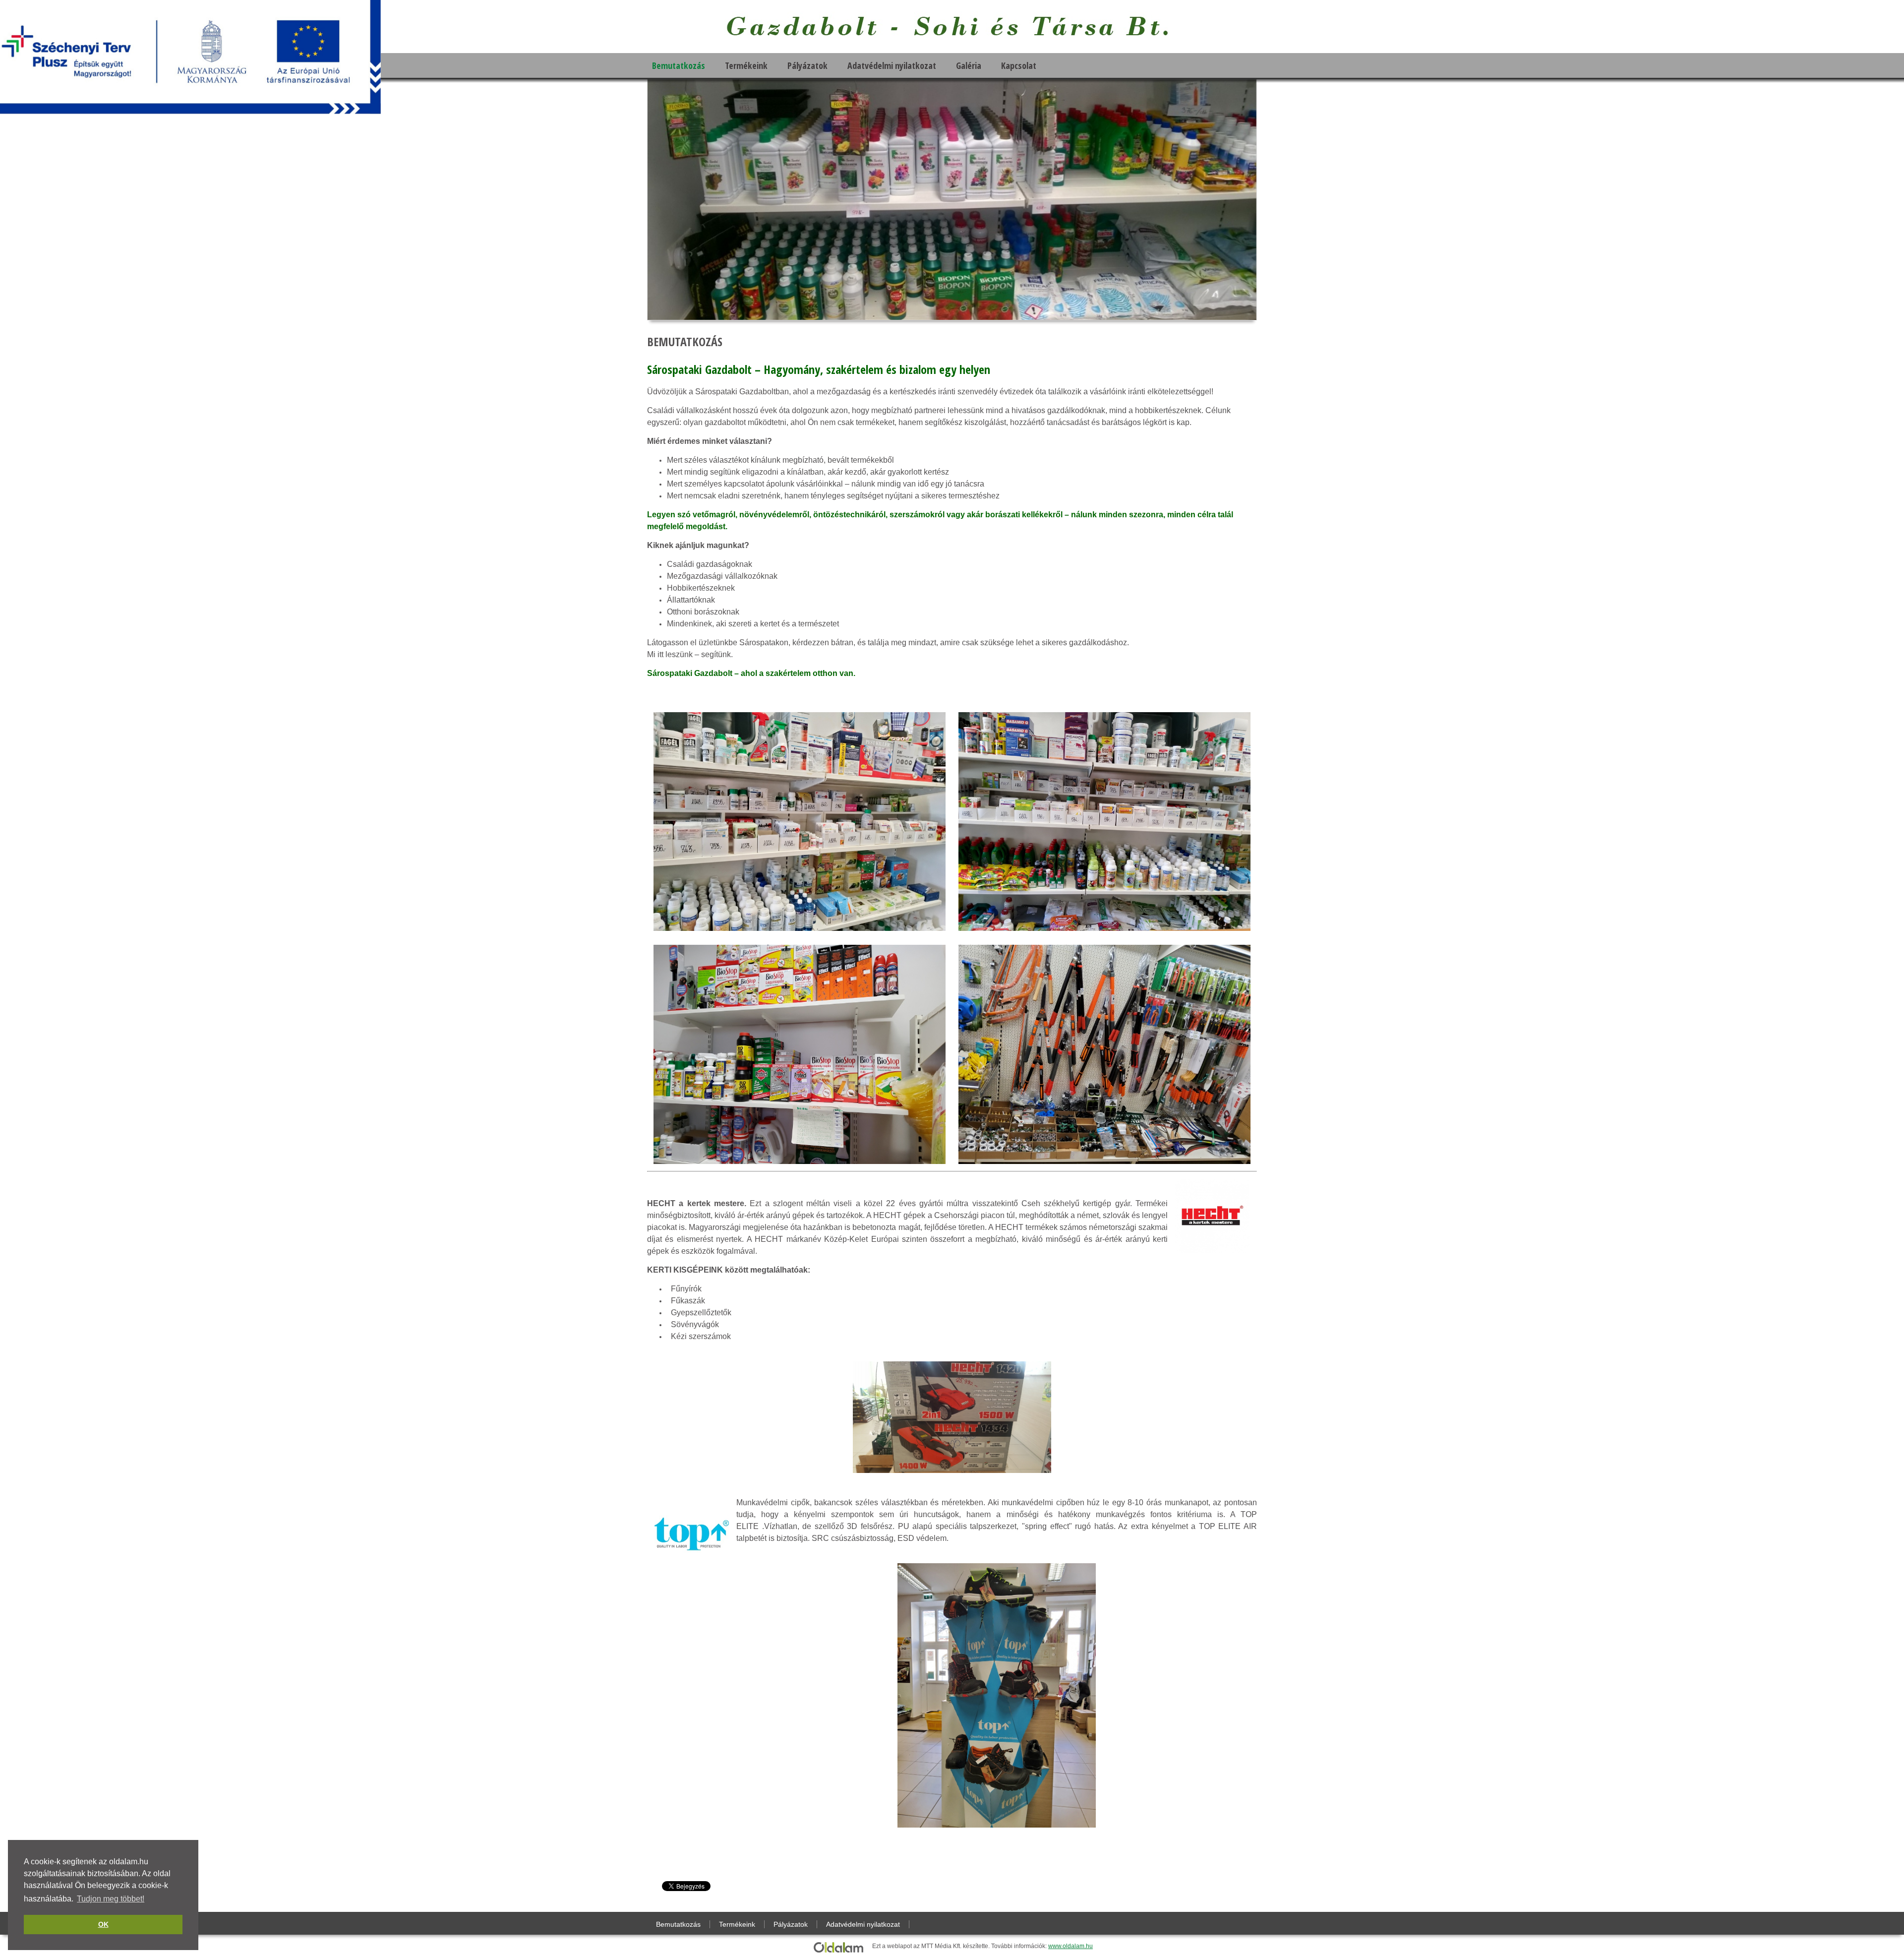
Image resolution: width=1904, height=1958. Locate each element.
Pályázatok (807, 65)
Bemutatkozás (679, 65)
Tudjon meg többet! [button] (111, 1899)
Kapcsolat (1019, 65)
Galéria (969, 65)
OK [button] (103, 1924)
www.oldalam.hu (1071, 1946)
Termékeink (746, 65)
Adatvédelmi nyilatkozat (892, 65)
